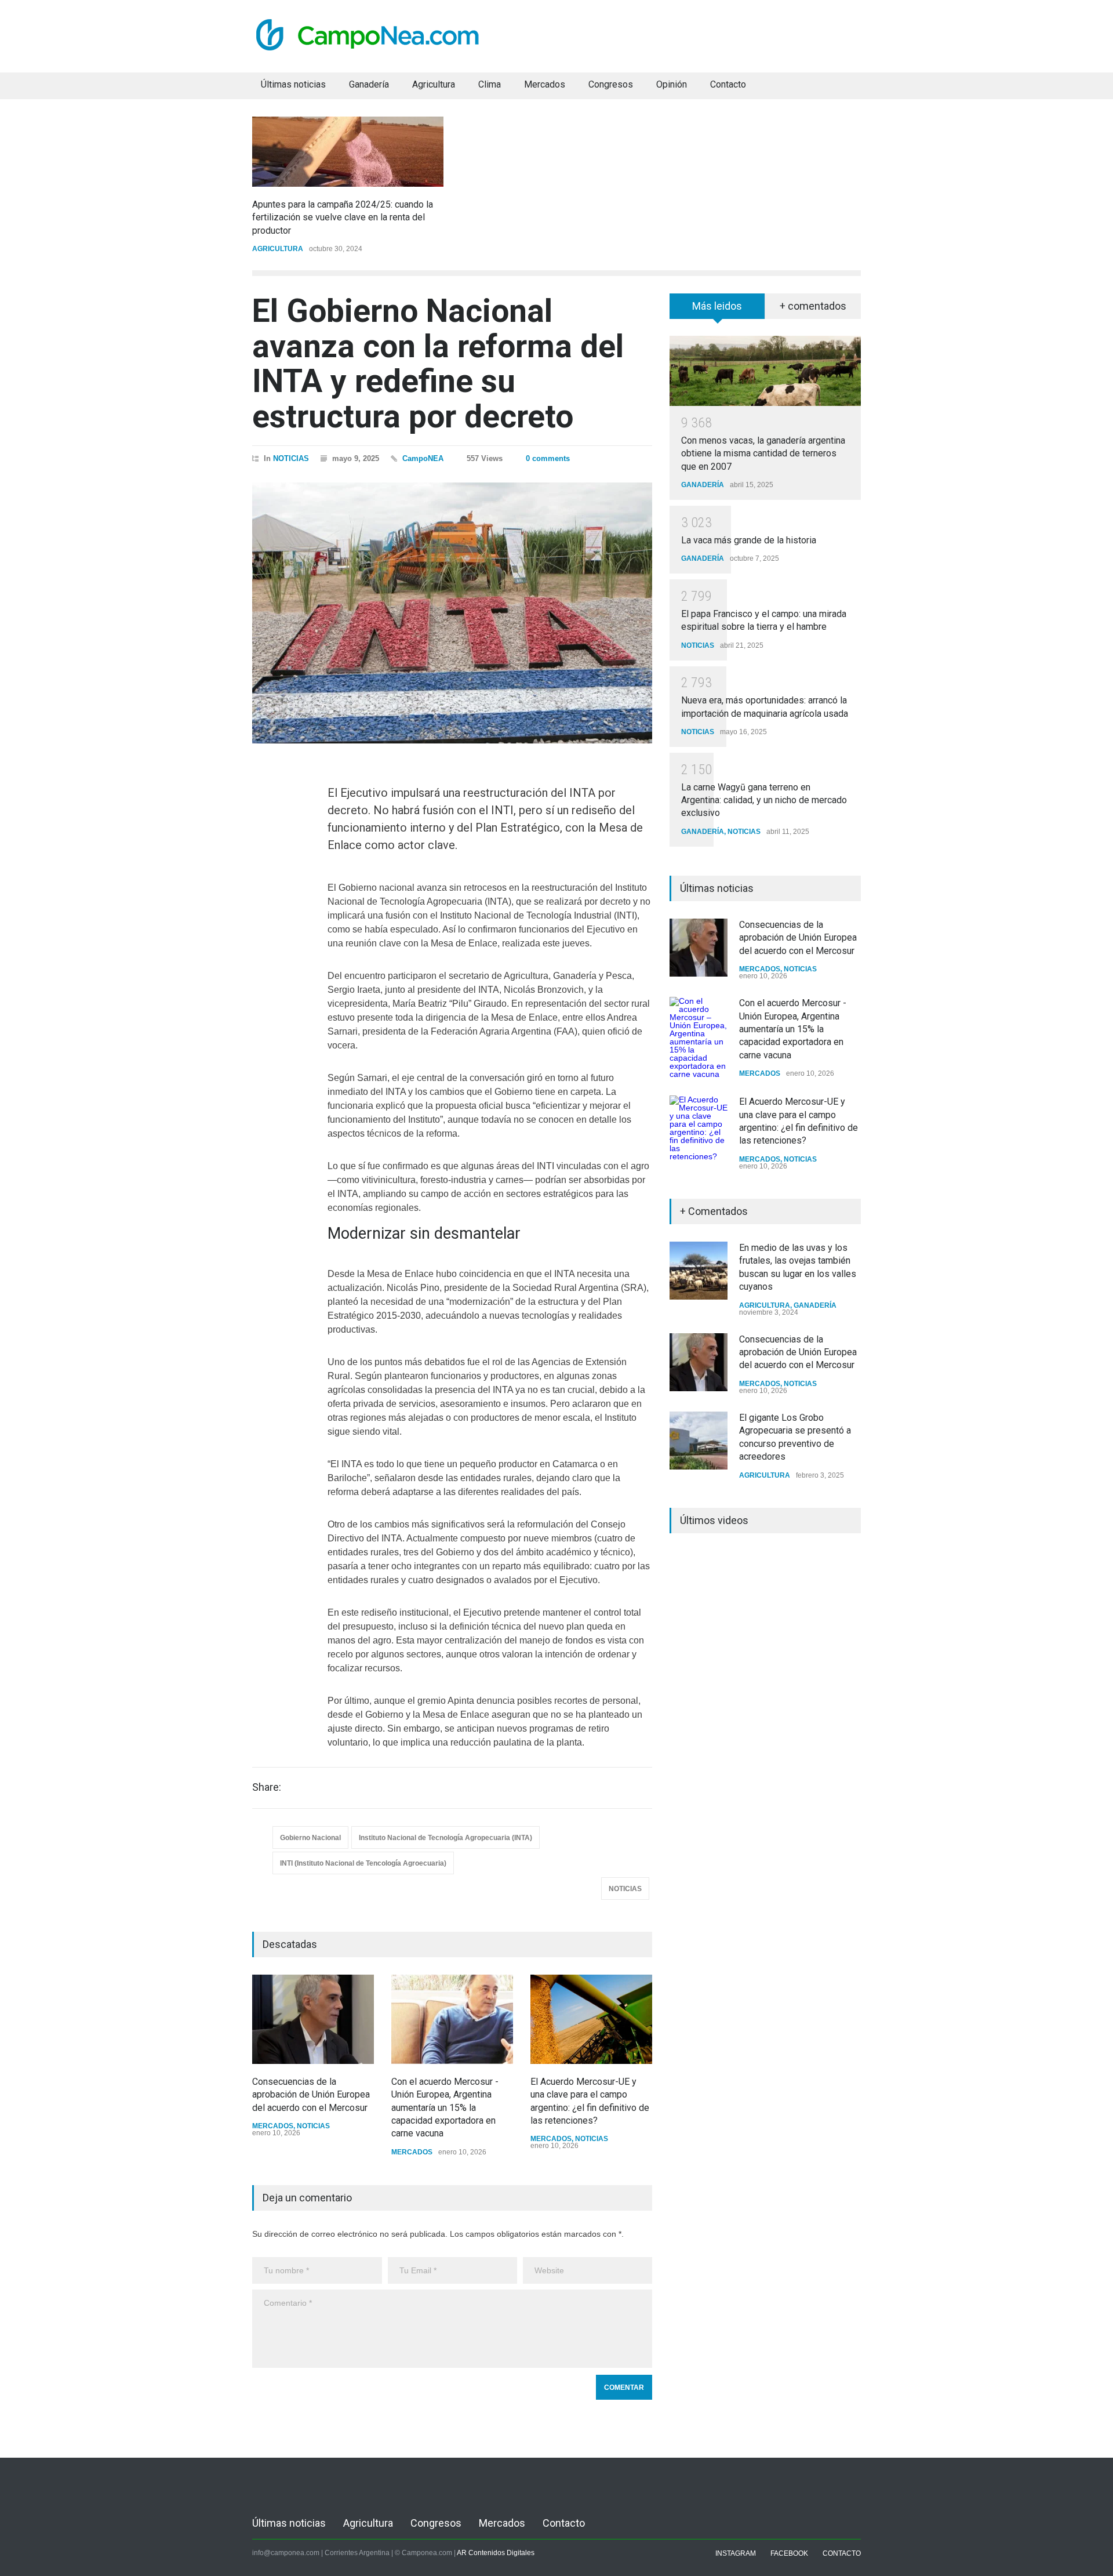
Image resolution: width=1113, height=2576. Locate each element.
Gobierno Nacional (310, 1838)
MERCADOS (273, 2126)
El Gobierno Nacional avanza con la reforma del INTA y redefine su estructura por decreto (438, 364)
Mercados (545, 84)
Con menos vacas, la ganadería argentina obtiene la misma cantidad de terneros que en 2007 (763, 453)
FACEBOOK (789, 2553)
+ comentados (813, 306)
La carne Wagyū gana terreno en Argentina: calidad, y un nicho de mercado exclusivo (764, 800)
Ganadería (369, 84)
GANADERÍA (703, 485)
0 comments (548, 458)
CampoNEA (423, 458)
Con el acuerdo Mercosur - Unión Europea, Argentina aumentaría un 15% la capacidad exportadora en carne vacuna (445, 2108)
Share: (267, 1787)
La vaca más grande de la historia (749, 540)
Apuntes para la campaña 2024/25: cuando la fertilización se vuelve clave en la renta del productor (343, 217)
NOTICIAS (291, 458)
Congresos (611, 84)
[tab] (717, 310)
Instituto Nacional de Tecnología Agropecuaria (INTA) (445, 1838)
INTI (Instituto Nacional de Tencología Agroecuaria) (363, 1863)
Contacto (728, 84)
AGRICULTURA (278, 249)
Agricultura (434, 84)
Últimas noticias (293, 84)
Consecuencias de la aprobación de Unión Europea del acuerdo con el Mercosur (311, 2095)
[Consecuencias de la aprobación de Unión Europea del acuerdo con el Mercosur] (313, 2019)
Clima (490, 84)
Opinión (672, 84)
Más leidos (717, 306)
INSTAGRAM (736, 2553)
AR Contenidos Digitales (496, 2553)
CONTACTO (842, 2553)
